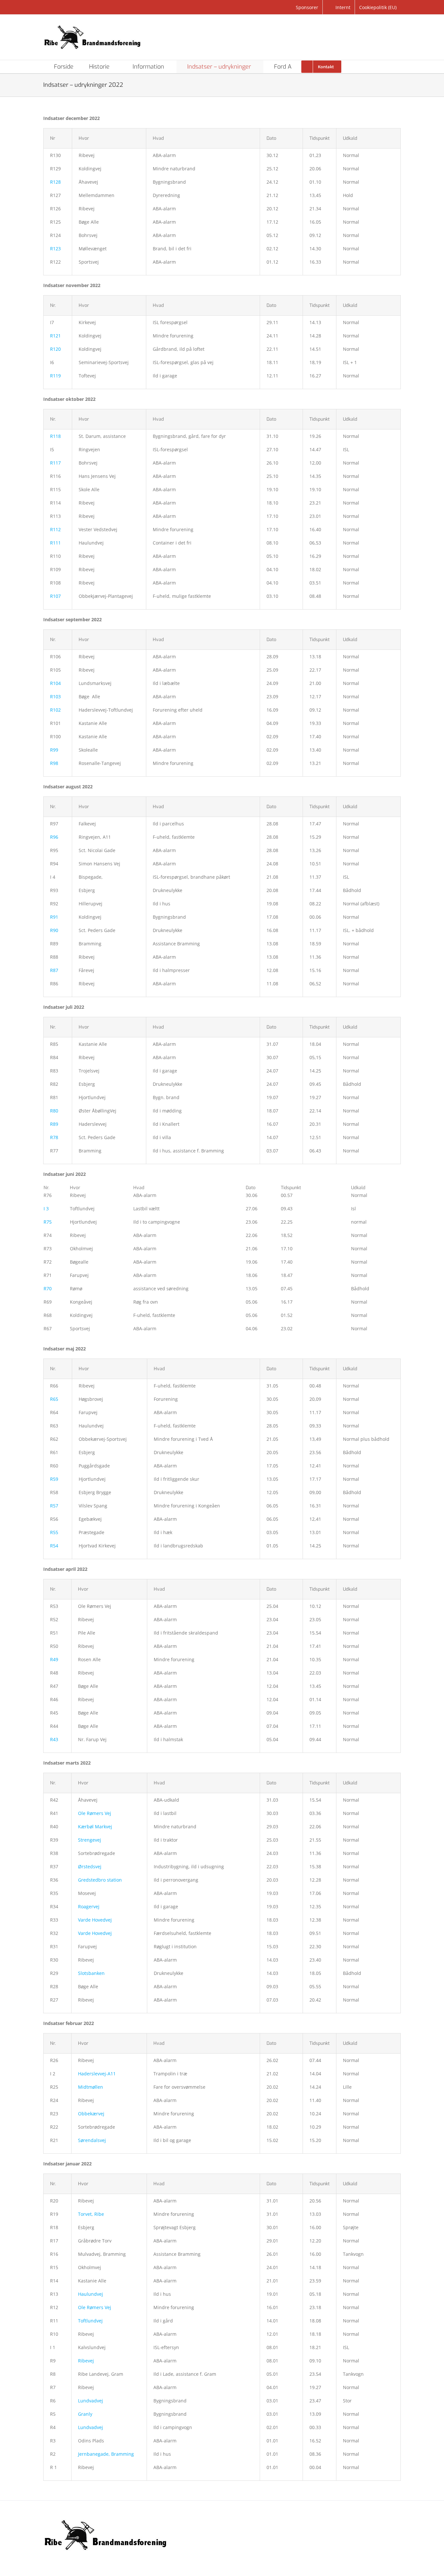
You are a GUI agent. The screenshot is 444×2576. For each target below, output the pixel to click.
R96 (54, 837)
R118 (55, 436)
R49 (54, 1659)
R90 (54, 930)
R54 (54, 1546)
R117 (55, 463)
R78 (54, 1137)
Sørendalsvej (92, 2140)
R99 (54, 750)
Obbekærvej (91, 2114)
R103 (55, 697)
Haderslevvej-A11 (97, 2074)
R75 (48, 1222)
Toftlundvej (90, 2321)
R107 (55, 596)
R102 (55, 710)
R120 (55, 349)
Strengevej (90, 1840)
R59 (54, 1479)
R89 (54, 1124)
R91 (54, 917)
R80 (54, 1111)
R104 (55, 683)
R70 (48, 1288)
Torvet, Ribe (91, 2214)
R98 (54, 763)
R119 (55, 376)
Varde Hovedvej (95, 1920)
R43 (54, 1739)
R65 (54, 1399)
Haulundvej (91, 2294)
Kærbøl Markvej (95, 1827)
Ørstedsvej (90, 1866)
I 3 (46, 1209)
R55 (54, 1532)
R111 (55, 543)
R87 (54, 970)
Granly (85, 2414)
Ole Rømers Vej (95, 1813)
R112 (55, 529)
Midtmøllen (91, 2087)
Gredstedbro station (100, 1880)
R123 (55, 249)
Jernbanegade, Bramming (106, 2454)
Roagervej (89, 1906)
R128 (55, 182)
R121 (55, 336)
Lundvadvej (91, 2401)
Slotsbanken (91, 1973)
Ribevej (86, 2361)
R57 (54, 1506)
